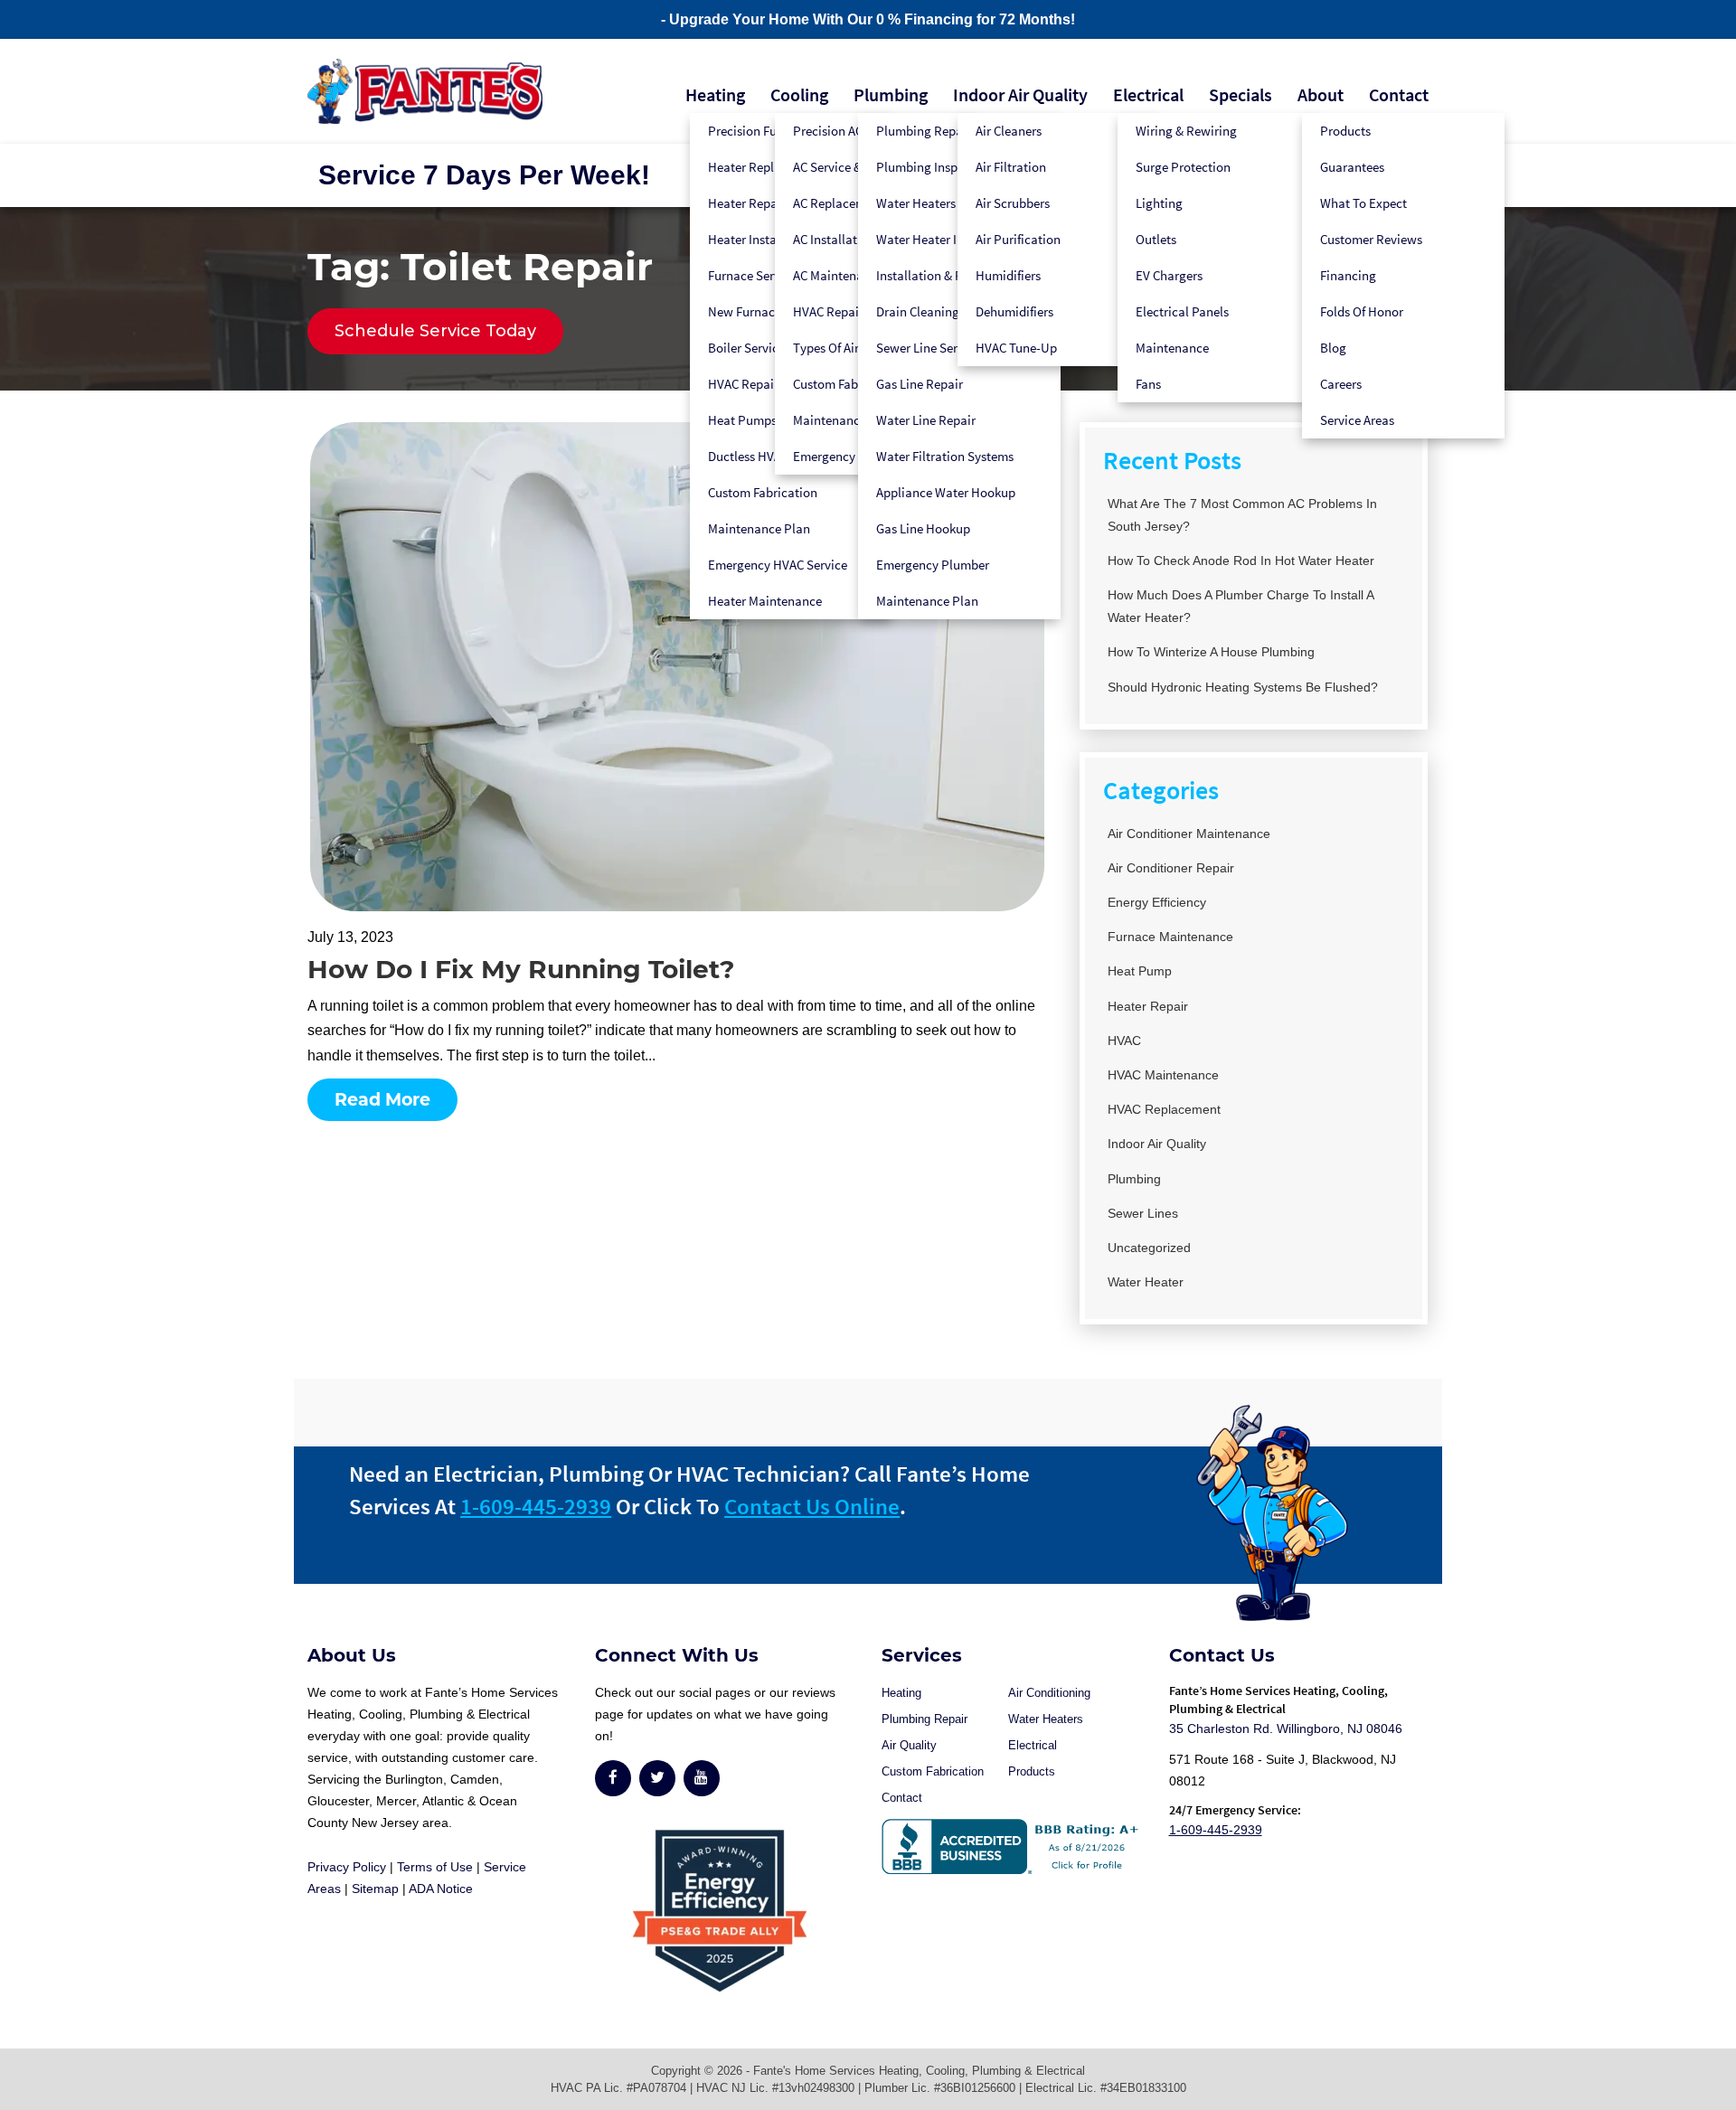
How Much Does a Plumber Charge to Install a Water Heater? (1241, 606)
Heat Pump (1140, 971)
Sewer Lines (1143, 1213)
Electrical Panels (1182, 311)
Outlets (1156, 239)
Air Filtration (1011, 167)
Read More (382, 1100)
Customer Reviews (1371, 239)
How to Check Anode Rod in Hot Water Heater (1241, 560)
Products (1345, 131)
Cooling (799, 94)
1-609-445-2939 (536, 1506)
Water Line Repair (926, 420)
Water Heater (1146, 1282)
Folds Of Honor (1362, 311)
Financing (1348, 275)
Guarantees (1352, 167)
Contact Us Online (812, 1506)
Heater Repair (1148, 1006)
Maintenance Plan (759, 528)
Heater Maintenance (765, 601)
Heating (715, 94)
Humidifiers (1008, 275)
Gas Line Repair (920, 384)
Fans (1148, 384)
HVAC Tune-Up (1016, 348)
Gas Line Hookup (923, 528)
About (1321, 94)
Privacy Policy (347, 1867)
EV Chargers (1169, 275)
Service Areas (1357, 420)
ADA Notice (441, 1889)
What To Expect (1363, 203)
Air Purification (1018, 239)
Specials (1241, 94)
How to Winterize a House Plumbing (1211, 652)
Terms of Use (435, 1867)
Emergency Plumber (933, 565)
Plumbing (891, 94)
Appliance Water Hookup (946, 492)
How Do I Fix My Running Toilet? (521, 969)
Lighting (1159, 203)
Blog (1333, 348)
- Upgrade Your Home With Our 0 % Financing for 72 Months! (868, 19)
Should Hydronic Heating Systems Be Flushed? (1243, 687)
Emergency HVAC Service (778, 565)
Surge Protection (1183, 167)
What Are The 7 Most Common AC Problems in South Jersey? (1242, 515)
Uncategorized (1149, 1248)
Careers (1341, 384)
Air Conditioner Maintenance (1189, 834)
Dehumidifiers (1014, 311)
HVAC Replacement (1164, 1109)
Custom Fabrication (763, 492)
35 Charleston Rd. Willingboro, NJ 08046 (1286, 1729)
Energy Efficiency (1157, 902)
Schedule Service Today (435, 331)
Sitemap (375, 1889)
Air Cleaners (1009, 131)
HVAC (1124, 1041)
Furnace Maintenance (1170, 937)
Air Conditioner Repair (1171, 868)
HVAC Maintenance (1163, 1075)
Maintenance (1172, 348)
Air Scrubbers (1013, 203)
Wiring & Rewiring (1186, 131)
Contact (1399, 94)
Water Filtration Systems (945, 456)
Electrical (1148, 94)
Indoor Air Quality (1020, 94)
